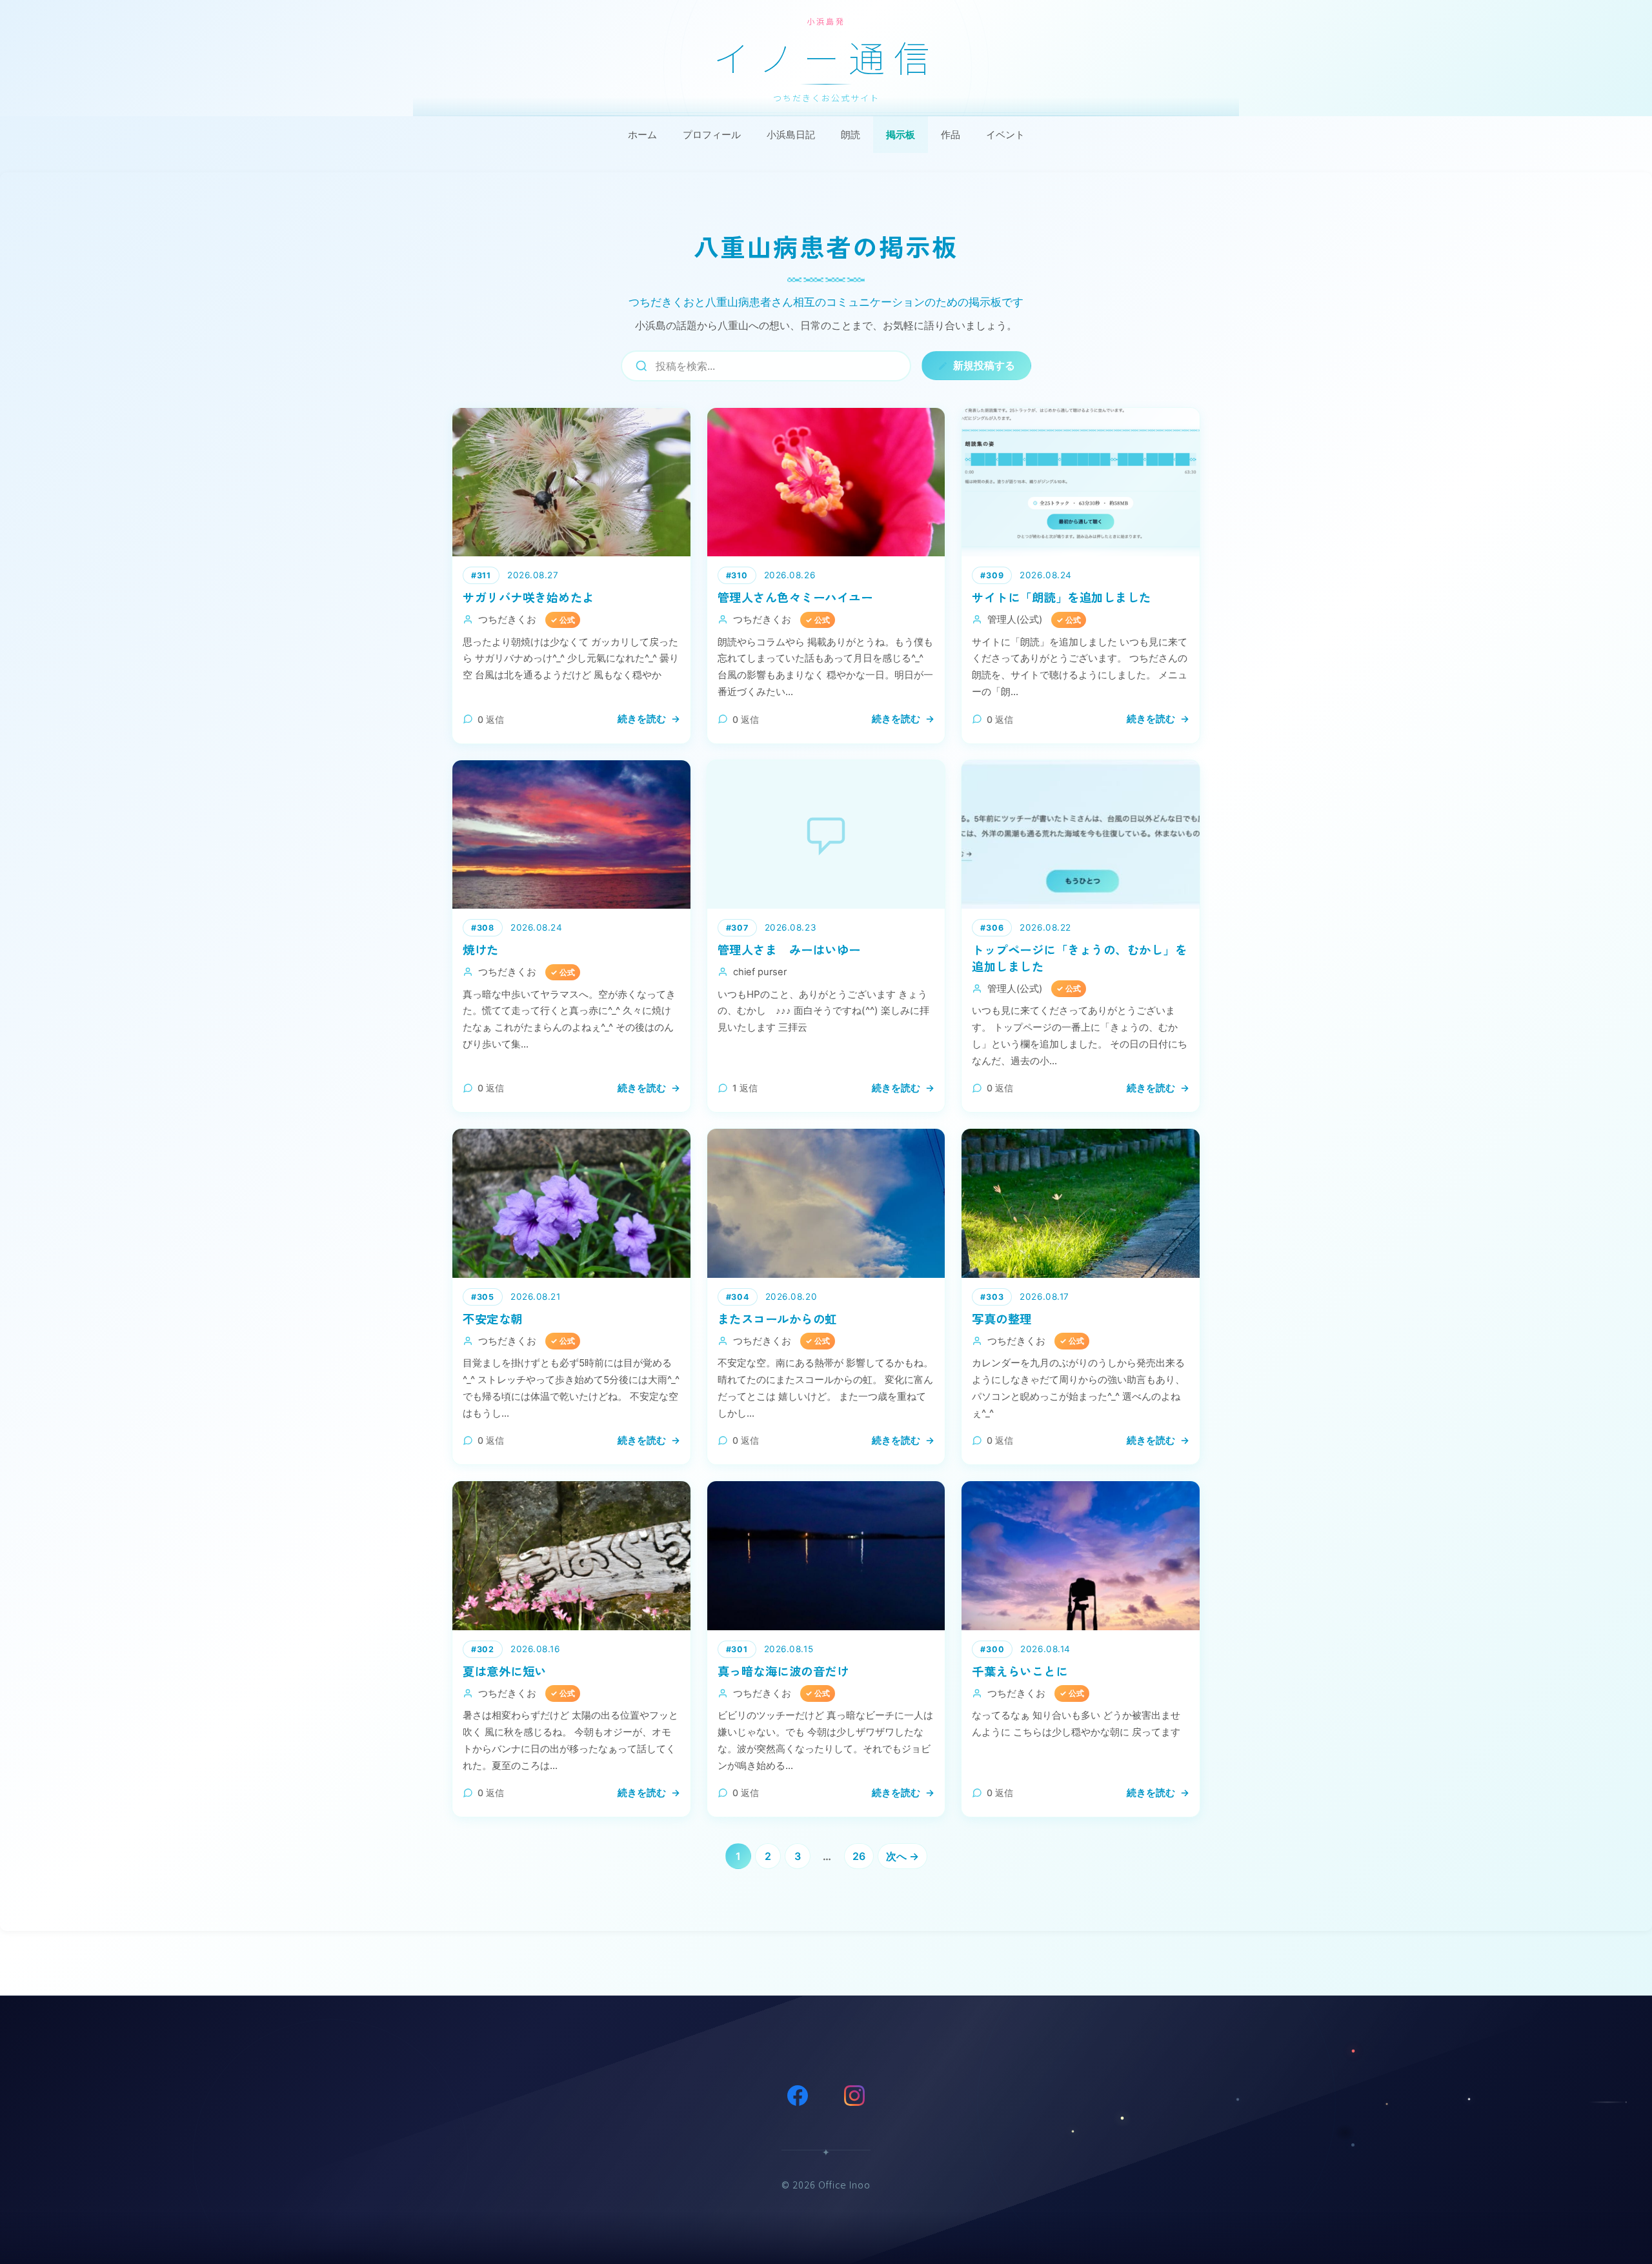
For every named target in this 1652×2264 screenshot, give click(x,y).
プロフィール (712, 135)
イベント (1005, 135)
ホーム (642, 135)
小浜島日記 (791, 135)
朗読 (851, 135)
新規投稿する (984, 365)
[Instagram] (854, 2096)
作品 (951, 135)
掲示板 (901, 135)
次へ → (902, 1856)
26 (859, 1856)
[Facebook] (798, 2096)
